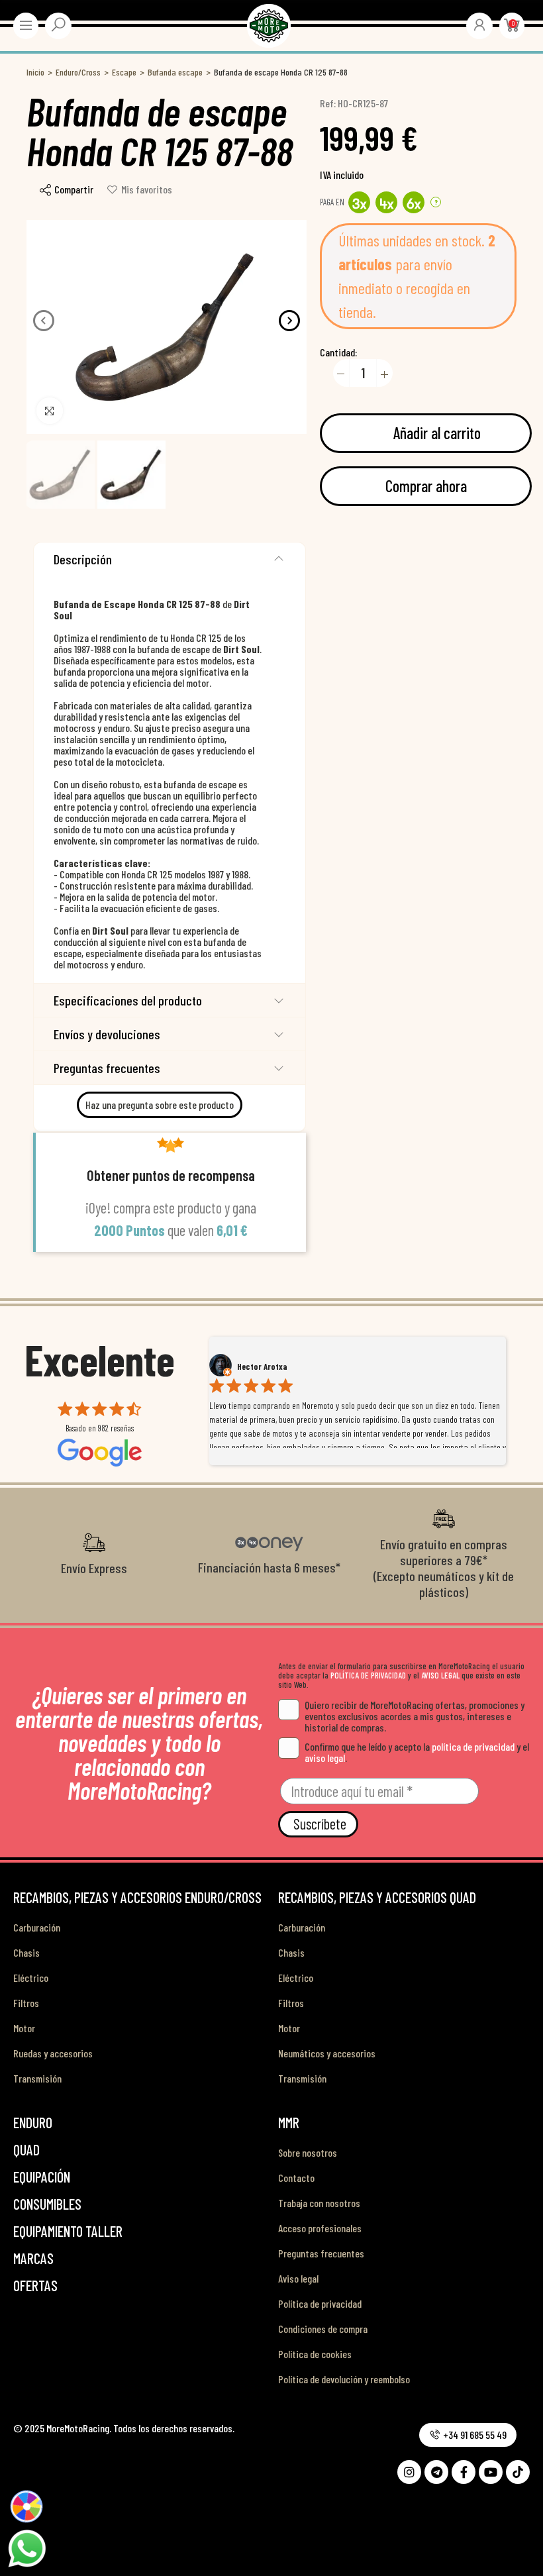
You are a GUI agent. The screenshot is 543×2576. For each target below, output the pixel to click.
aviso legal (325, 1758)
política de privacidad (473, 1746)
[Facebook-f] (464, 2472)
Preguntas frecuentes (107, 1068)
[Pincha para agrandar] (50, 411)
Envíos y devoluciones (107, 1034)
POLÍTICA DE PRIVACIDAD (368, 1675)
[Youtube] (491, 2472)
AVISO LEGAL (440, 1675)
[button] (44, 321)
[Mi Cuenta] (479, 25)
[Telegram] (436, 2472)
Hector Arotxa (262, 1366)
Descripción (83, 559)
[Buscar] (58, 25)
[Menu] (26, 25)
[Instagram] (409, 2472)
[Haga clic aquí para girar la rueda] (26, 2506)
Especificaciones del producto (128, 1000)
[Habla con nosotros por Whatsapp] (26, 2548)
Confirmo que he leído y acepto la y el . (417, 1752)
